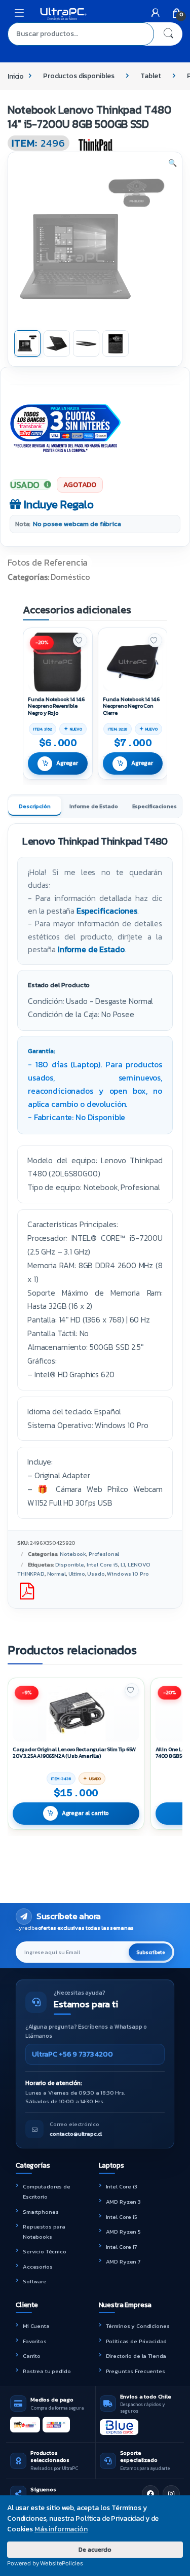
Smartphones (41, 2212)
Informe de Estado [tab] (94, 806)
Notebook (73, 1554)
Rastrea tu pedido (47, 2371)
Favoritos (35, 2341)
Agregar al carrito (85, 1813)
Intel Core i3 (122, 2186)
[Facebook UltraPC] (150, 2494)
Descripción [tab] (34, 806)
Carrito (32, 2356)
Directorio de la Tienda (136, 2356)
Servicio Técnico (45, 2251)
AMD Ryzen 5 (123, 2232)
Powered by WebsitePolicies (45, 2563)
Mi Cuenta (36, 2326)
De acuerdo (95, 2549)
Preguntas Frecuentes (136, 2371)
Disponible (70, 1564)
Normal (56, 1574)
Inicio (16, 76)
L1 (123, 1564)
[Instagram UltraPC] (171, 2494)
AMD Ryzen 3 (123, 2202)
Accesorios (38, 2267)
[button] (173, 163)
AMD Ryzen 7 (123, 2261)
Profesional (104, 1554)
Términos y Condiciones (138, 2326)
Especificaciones (107, 911)
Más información (61, 2529)
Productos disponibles (79, 76)
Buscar (168, 34)
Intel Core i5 (102, 1564)
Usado (96, 1574)
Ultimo (77, 1574)
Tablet (151, 76)
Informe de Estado (91, 949)
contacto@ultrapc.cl (76, 2134)
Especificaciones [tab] (155, 806)
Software (35, 2281)
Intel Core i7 (121, 2247)
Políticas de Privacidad (137, 2341)
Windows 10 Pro (128, 1574)
